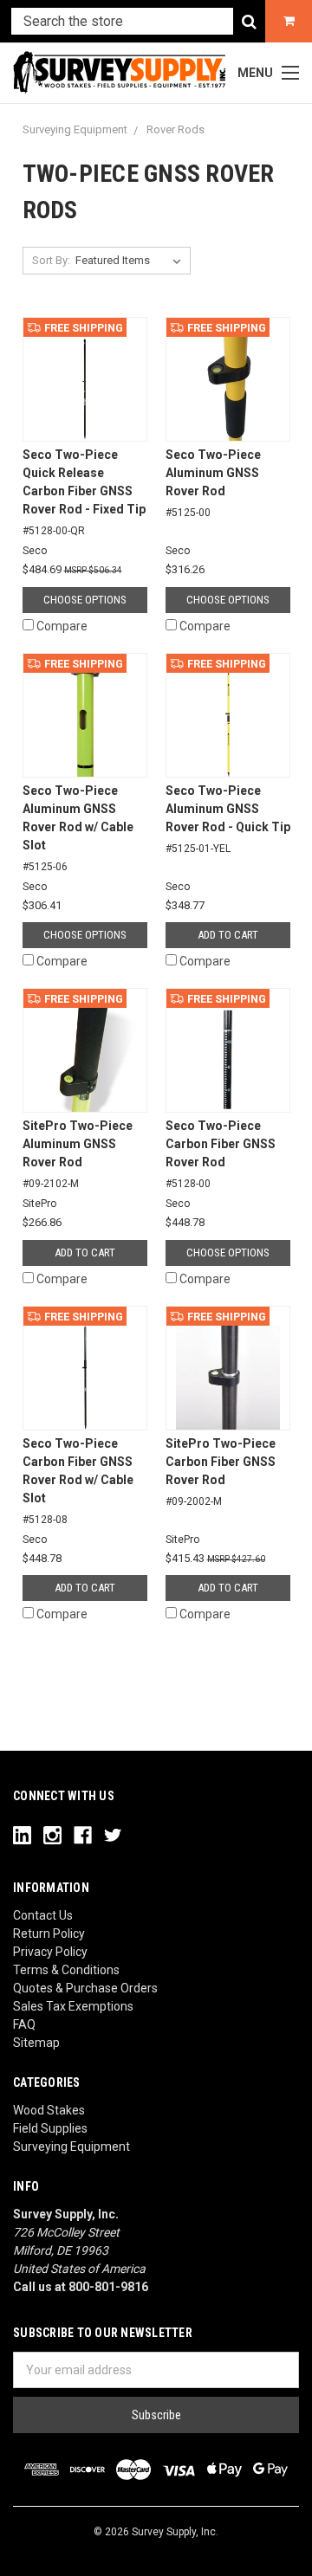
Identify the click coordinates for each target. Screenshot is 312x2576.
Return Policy (49, 1934)
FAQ (24, 2024)
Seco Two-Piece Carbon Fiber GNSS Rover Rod (221, 1154)
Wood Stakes (49, 2110)
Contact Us (43, 1915)
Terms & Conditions (66, 1970)
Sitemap (36, 2043)
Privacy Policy (50, 1952)
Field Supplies (50, 2128)
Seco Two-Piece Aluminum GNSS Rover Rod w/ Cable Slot (78, 828)
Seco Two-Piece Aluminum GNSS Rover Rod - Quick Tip (228, 819)
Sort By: (51, 260)
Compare (62, 626)
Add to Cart (228, 935)
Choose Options (85, 600)
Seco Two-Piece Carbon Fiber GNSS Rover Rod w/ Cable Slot (78, 1481)
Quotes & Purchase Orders (85, 1988)
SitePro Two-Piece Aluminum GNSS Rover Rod (78, 1154)
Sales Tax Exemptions (73, 2006)
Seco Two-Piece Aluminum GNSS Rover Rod (213, 483)
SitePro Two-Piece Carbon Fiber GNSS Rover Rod (221, 1472)
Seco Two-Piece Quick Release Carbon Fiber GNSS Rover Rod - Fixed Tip (84, 492)
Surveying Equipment (71, 2147)
